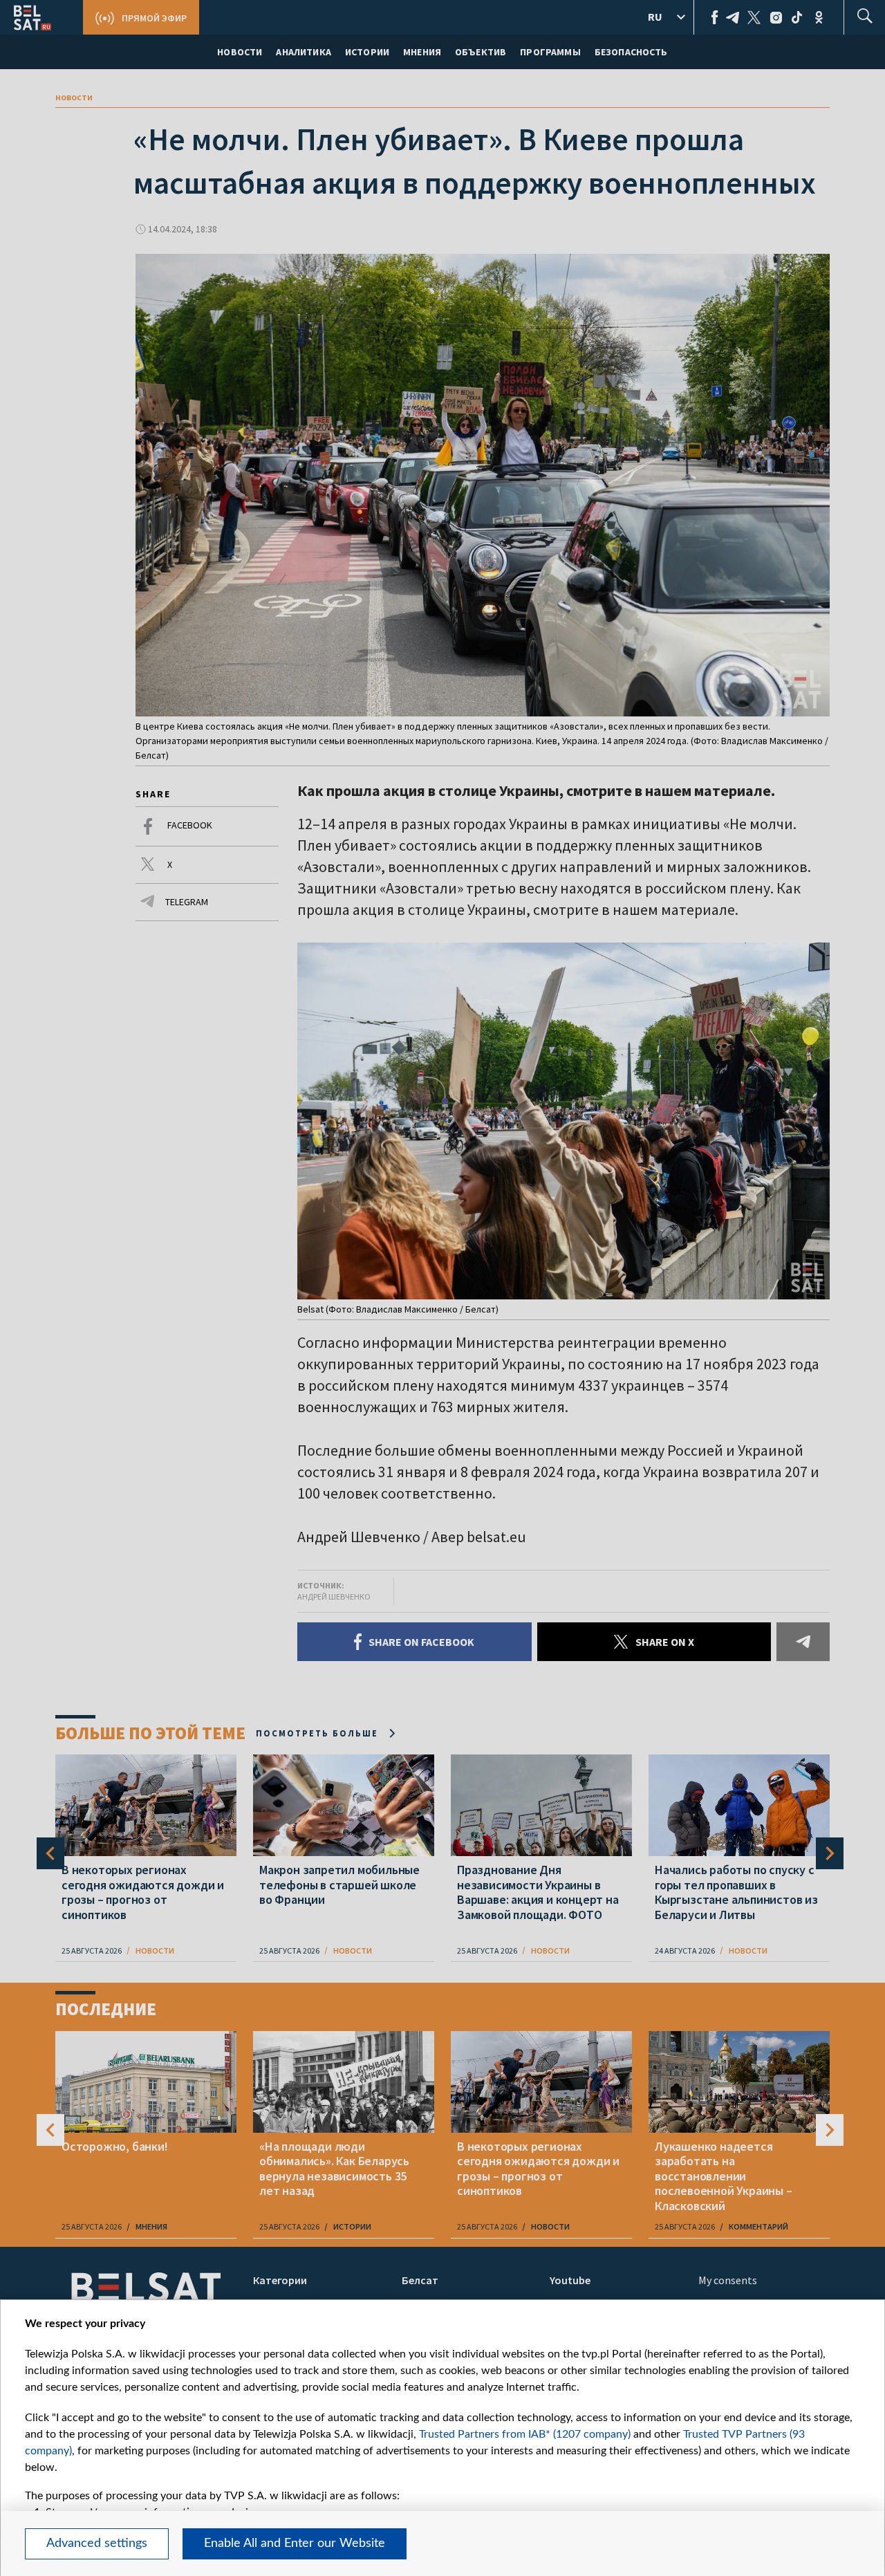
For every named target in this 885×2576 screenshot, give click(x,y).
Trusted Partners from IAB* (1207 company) (525, 2434)
